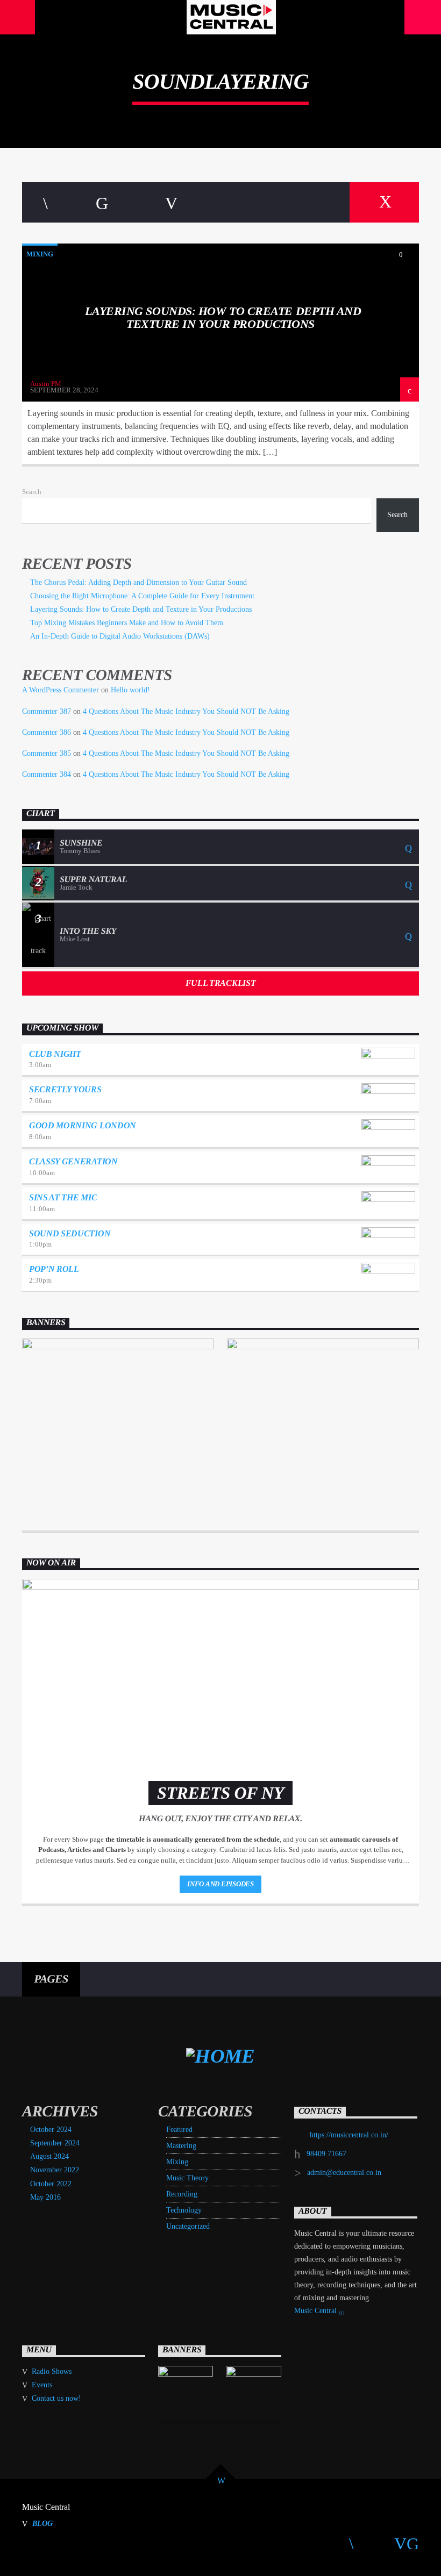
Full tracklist (221, 983)
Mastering (181, 2146)
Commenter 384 (47, 774)
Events (42, 2385)
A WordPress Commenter (61, 690)
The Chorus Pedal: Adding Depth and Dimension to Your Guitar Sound (138, 582)
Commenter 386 (47, 732)
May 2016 (45, 2197)
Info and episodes (220, 1884)
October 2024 (51, 2130)
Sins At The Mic (63, 1197)
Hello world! (130, 690)
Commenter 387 (47, 711)
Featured (179, 2130)
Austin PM (46, 384)
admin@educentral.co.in (344, 2173)
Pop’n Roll (54, 1269)
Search (32, 492)
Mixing (40, 254)
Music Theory (187, 2178)
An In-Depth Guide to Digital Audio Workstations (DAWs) (120, 636)
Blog (42, 2523)
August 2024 (49, 2156)
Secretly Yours (65, 1089)
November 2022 (55, 2170)
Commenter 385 (47, 753)
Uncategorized (188, 2226)
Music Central (316, 2311)
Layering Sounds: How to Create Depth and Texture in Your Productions (223, 317)
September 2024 (55, 2143)
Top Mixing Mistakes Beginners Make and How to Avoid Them (127, 623)
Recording (182, 2194)
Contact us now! (56, 2398)
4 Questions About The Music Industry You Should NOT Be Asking (186, 711)
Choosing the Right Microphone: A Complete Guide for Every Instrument (142, 596)
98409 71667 (326, 2154)
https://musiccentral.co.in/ (349, 2135)
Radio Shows (52, 2371)
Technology (184, 2210)
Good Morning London (83, 1125)
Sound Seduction (70, 1233)
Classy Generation (73, 1161)
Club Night (55, 1054)
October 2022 (51, 2184)
